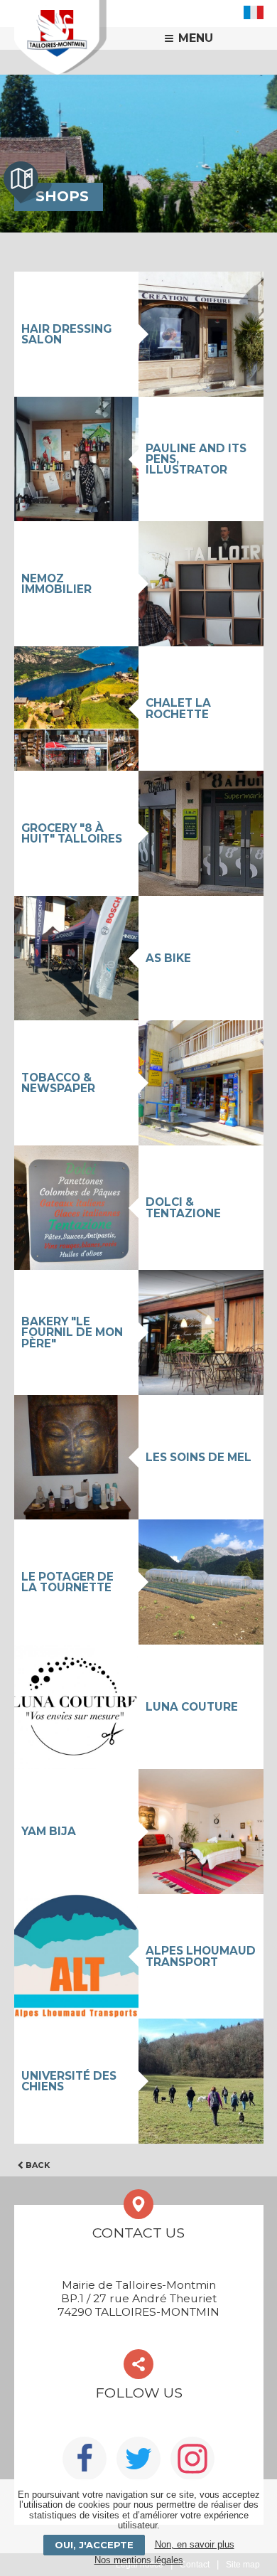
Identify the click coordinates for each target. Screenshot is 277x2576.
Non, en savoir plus (195, 2544)
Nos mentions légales (139, 2560)
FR (254, 12)
